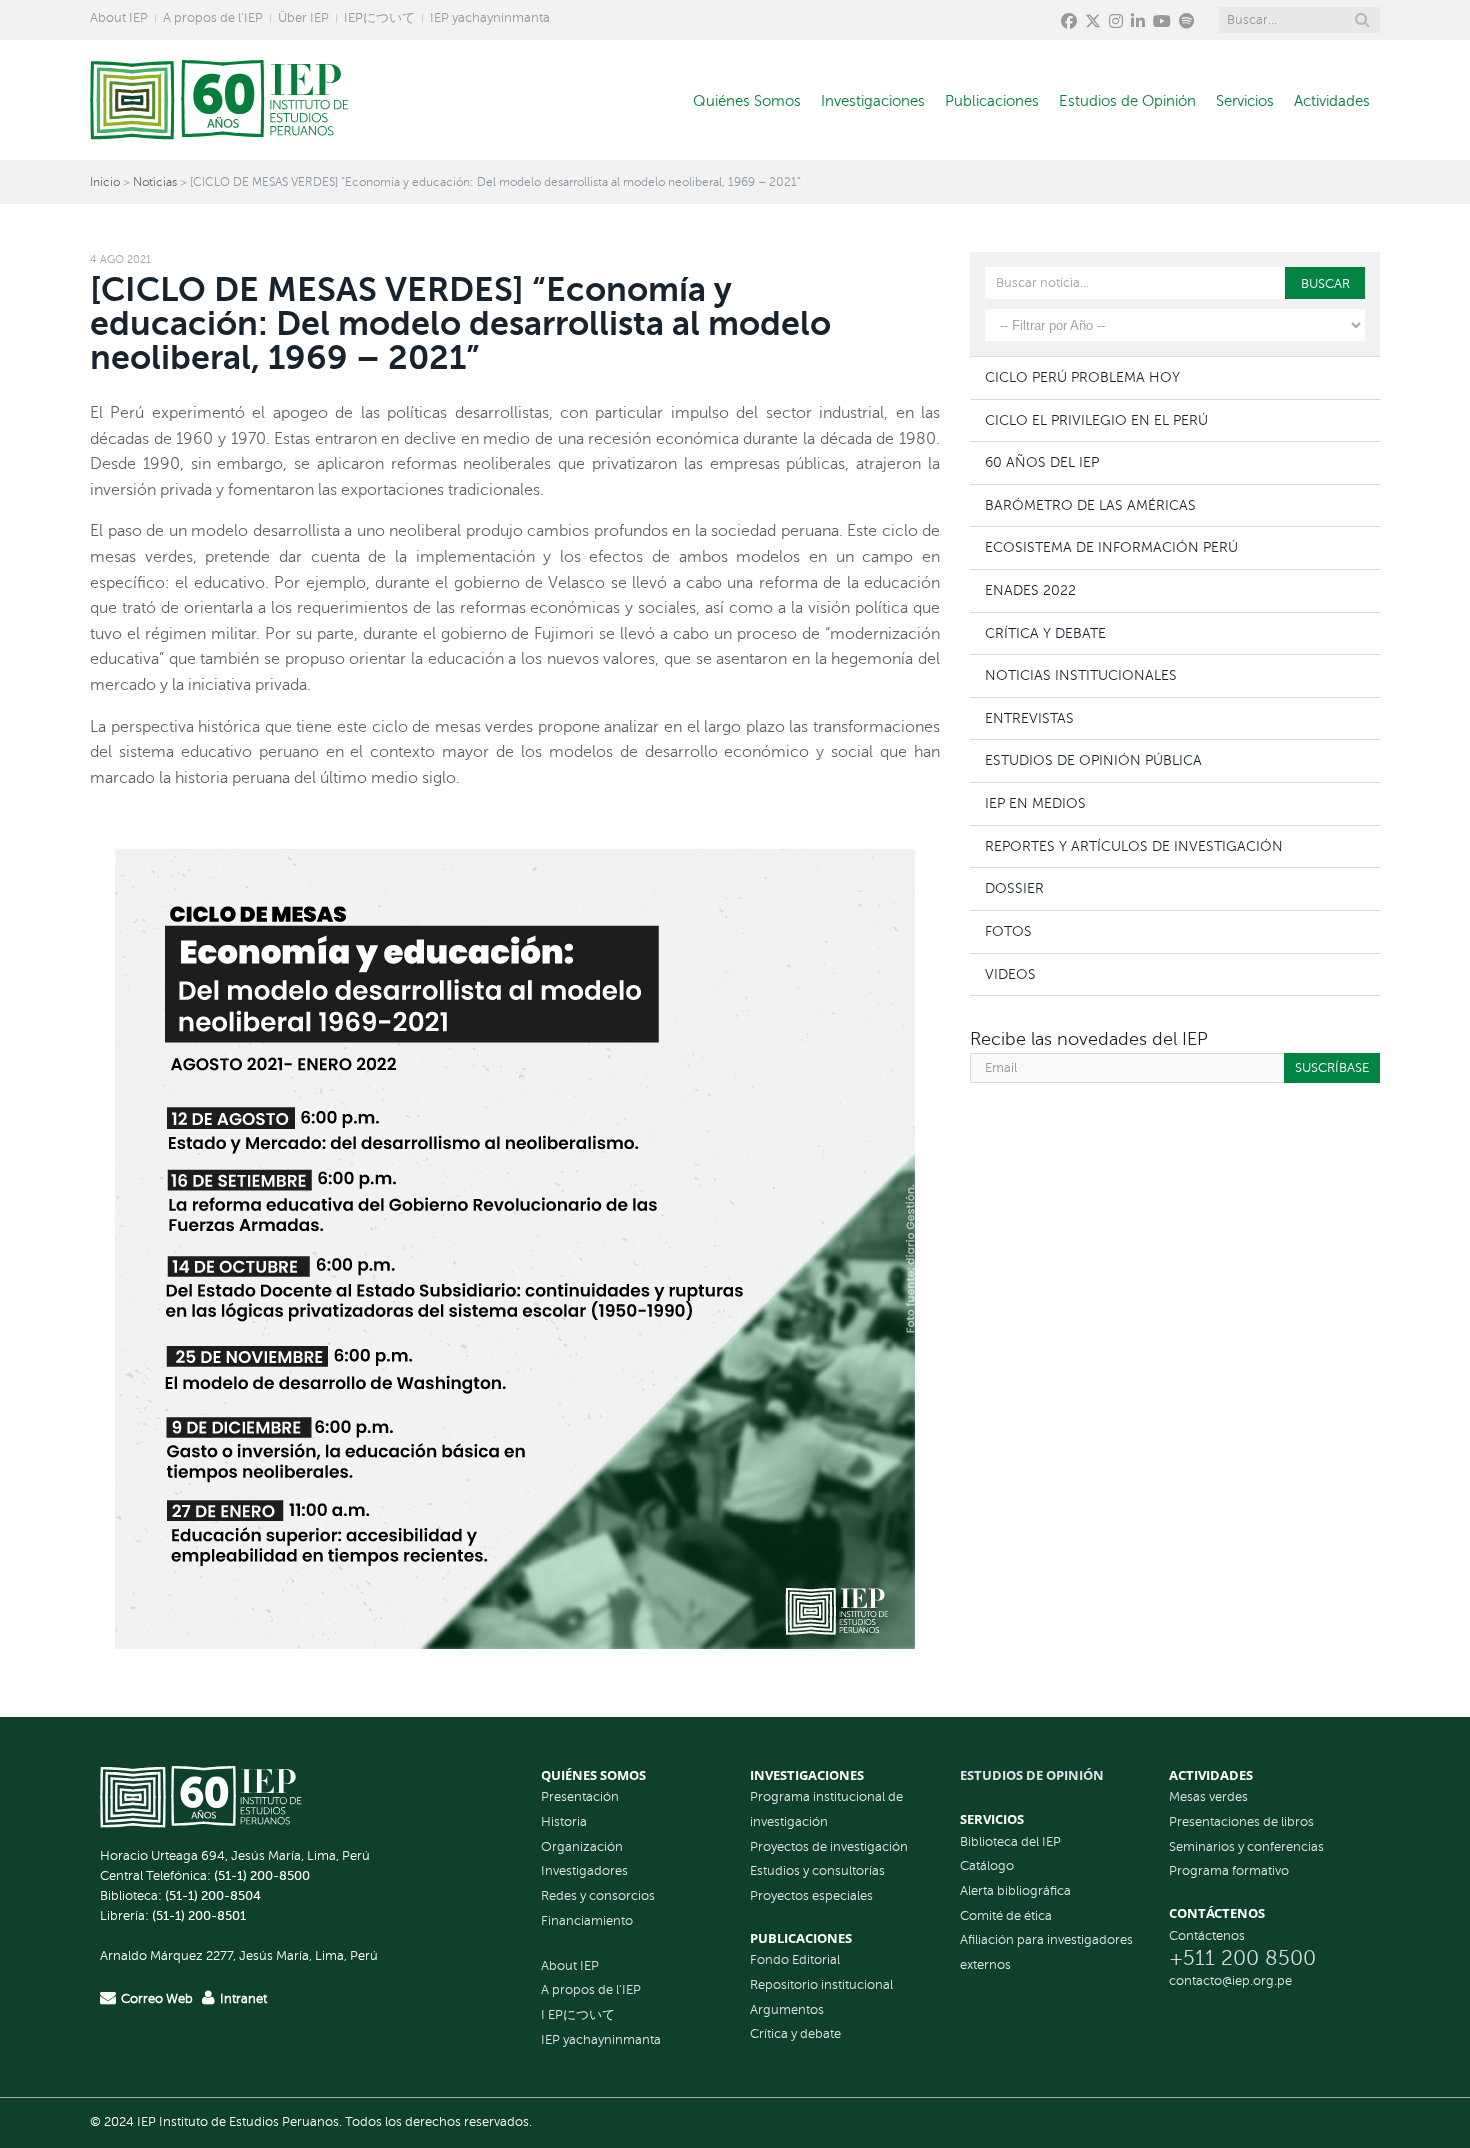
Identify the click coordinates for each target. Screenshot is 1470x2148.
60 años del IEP (1042, 462)
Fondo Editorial (795, 1960)
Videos (1010, 974)
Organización (582, 1847)
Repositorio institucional (821, 1985)
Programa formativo (1229, 1871)
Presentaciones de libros (1241, 1822)
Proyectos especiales (811, 1896)
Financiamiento (587, 1921)
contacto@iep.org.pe (1230, 1981)
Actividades (1332, 101)
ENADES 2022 (1030, 590)
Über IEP (303, 18)
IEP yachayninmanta (490, 18)
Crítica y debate (795, 2034)
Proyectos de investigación (829, 1847)
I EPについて (578, 2015)
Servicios (1245, 101)
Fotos (1008, 931)
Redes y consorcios (598, 1896)
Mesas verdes (1208, 1797)
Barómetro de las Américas (1090, 505)
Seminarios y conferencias (1246, 1847)
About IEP (119, 18)
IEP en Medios (1035, 803)
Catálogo (987, 1866)
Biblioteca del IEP (1010, 1842)
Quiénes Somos (747, 101)
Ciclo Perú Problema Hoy (1082, 377)
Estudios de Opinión (1127, 101)
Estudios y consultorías (817, 1871)
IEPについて (379, 18)
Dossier (1014, 888)
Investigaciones (873, 101)
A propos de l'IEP (591, 1990)
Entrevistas (1029, 718)
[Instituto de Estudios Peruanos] (219, 100)
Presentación (580, 1797)
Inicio (105, 182)
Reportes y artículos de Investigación (1134, 846)
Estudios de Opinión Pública (1093, 760)
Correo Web (157, 1999)
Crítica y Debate (1045, 633)
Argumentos (787, 2010)
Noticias (155, 182)
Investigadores (584, 1871)
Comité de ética (1006, 1916)
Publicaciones (992, 101)
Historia (564, 1822)
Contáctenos (1207, 1936)
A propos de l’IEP (213, 18)
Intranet (243, 1999)
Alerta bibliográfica (1015, 1891)
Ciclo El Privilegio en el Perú (1096, 420)
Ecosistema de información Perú (1111, 547)
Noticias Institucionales (1081, 675)
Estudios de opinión (1032, 1775)
